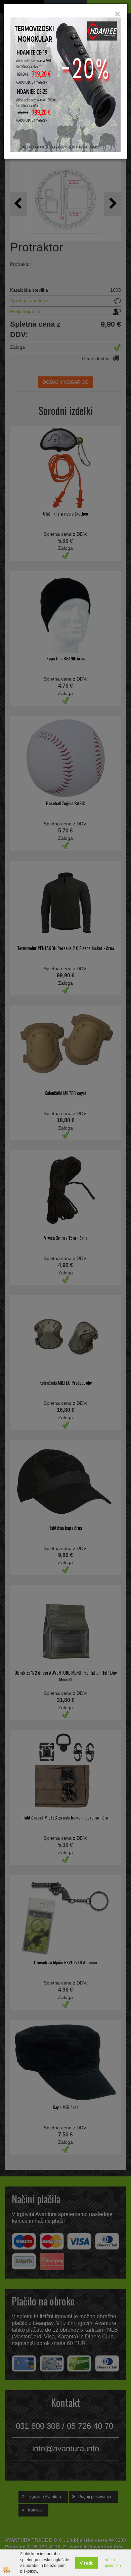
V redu (87, 2563)
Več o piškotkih (113, 2563)
